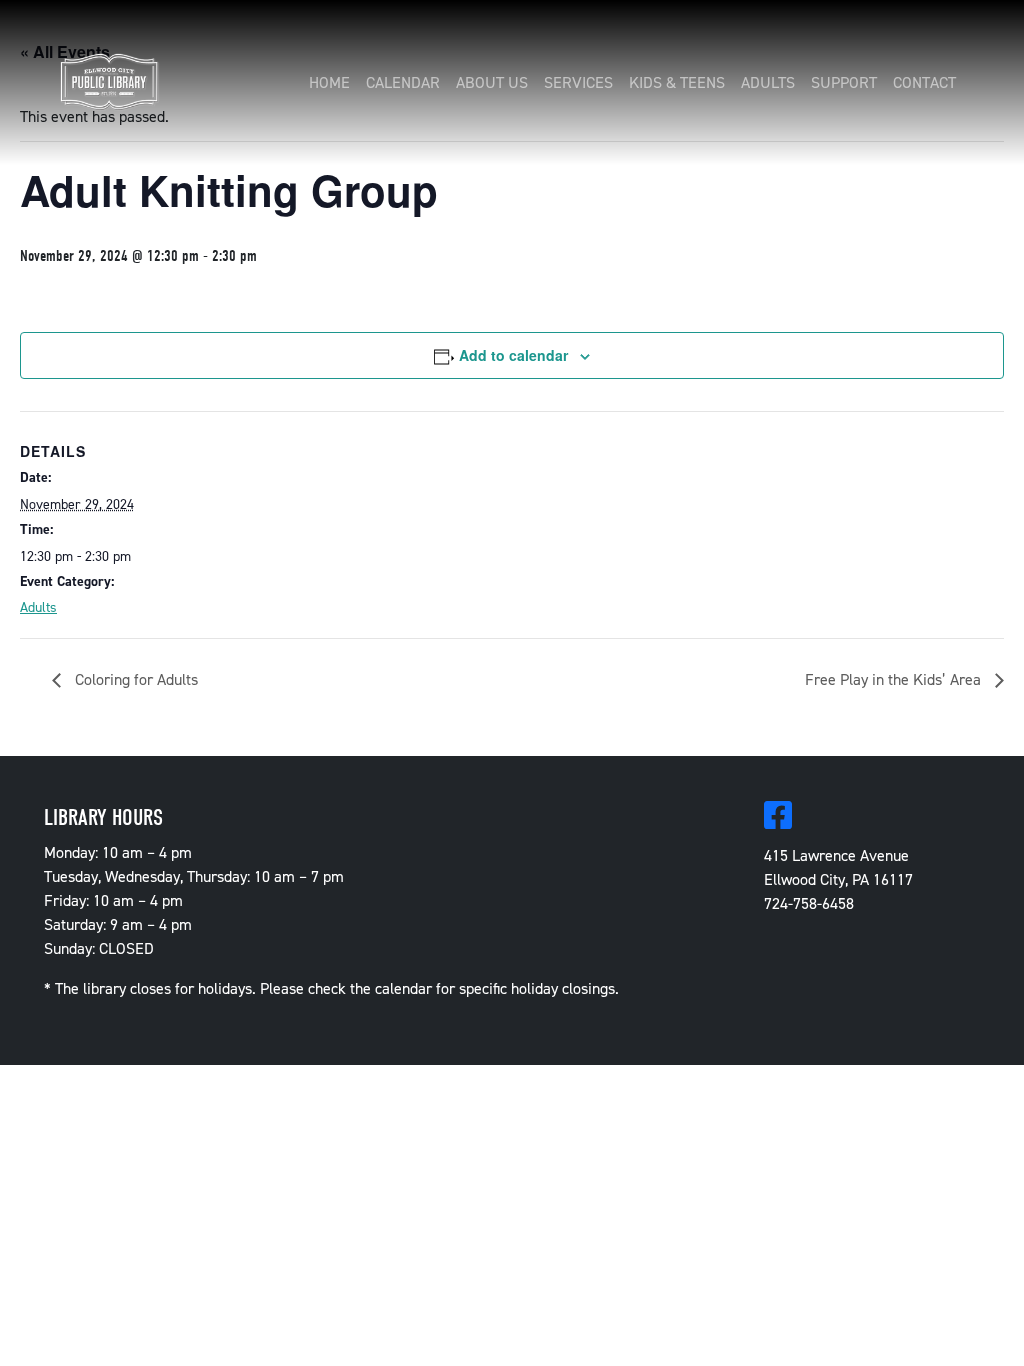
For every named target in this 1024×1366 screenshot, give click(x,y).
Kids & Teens (677, 82)
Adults (768, 82)
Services (578, 82)
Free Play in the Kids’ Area (895, 679)
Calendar (403, 82)
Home (329, 82)
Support (844, 82)
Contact (924, 82)
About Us (492, 82)
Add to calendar (513, 355)
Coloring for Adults (134, 679)
